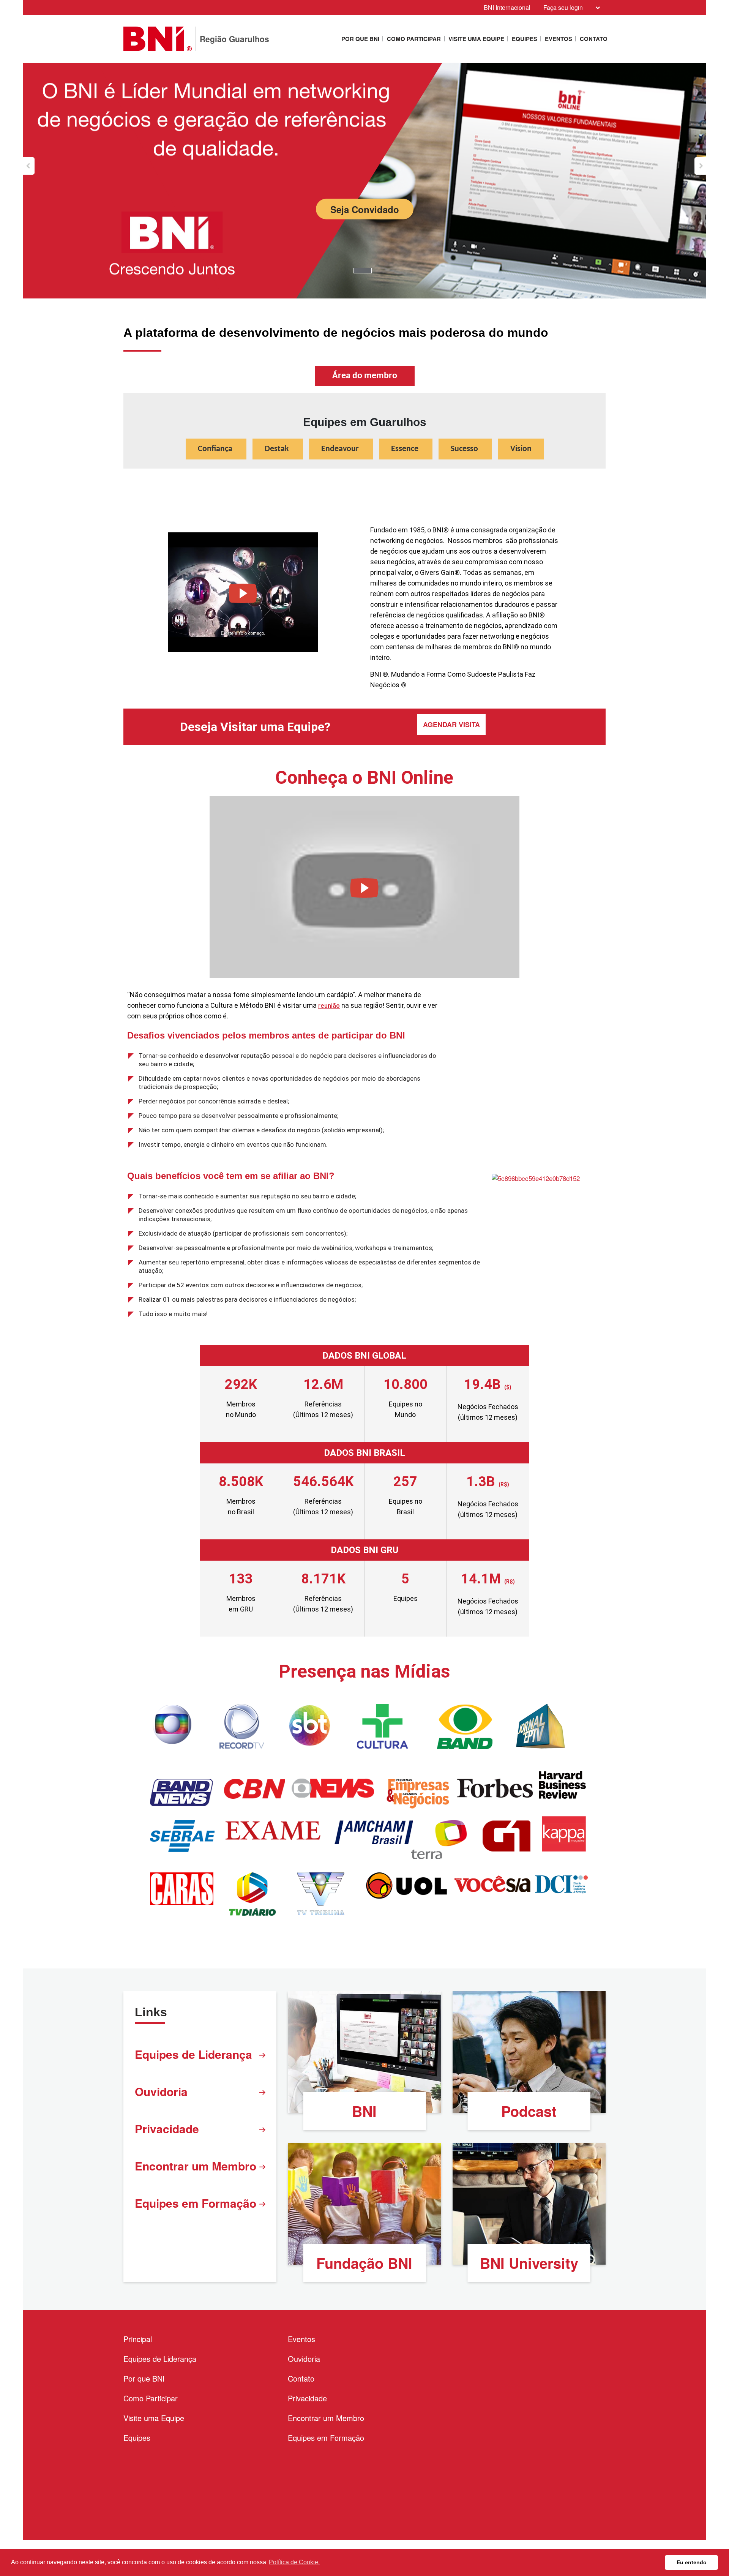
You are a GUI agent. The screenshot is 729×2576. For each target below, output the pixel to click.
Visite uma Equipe (476, 39)
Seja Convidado (365, 209)
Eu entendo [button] (692, 2562)
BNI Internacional (507, 7)
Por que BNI (360, 39)
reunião (329, 1005)
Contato (594, 39)
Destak (278, 449)
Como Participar (414, 39)
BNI (364, 2111)
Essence (406, 449)
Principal (138, 2339)
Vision (521, 449)
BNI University (529, 2263)
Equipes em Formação (196, 2203)
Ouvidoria (161, 2091)
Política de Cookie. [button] (294, 2562)
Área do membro (365, 376)
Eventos (559, 39)
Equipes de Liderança (193, 2054)
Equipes (525, 39)
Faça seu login (563, 7)
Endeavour (341, 449)
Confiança (216, 449)
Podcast (529, 2111)
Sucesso (465, 449)
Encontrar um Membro (196, 2166)
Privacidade (167, 2129)
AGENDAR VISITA (451, 724)
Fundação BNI (364, 2263)
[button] (29, 166)
